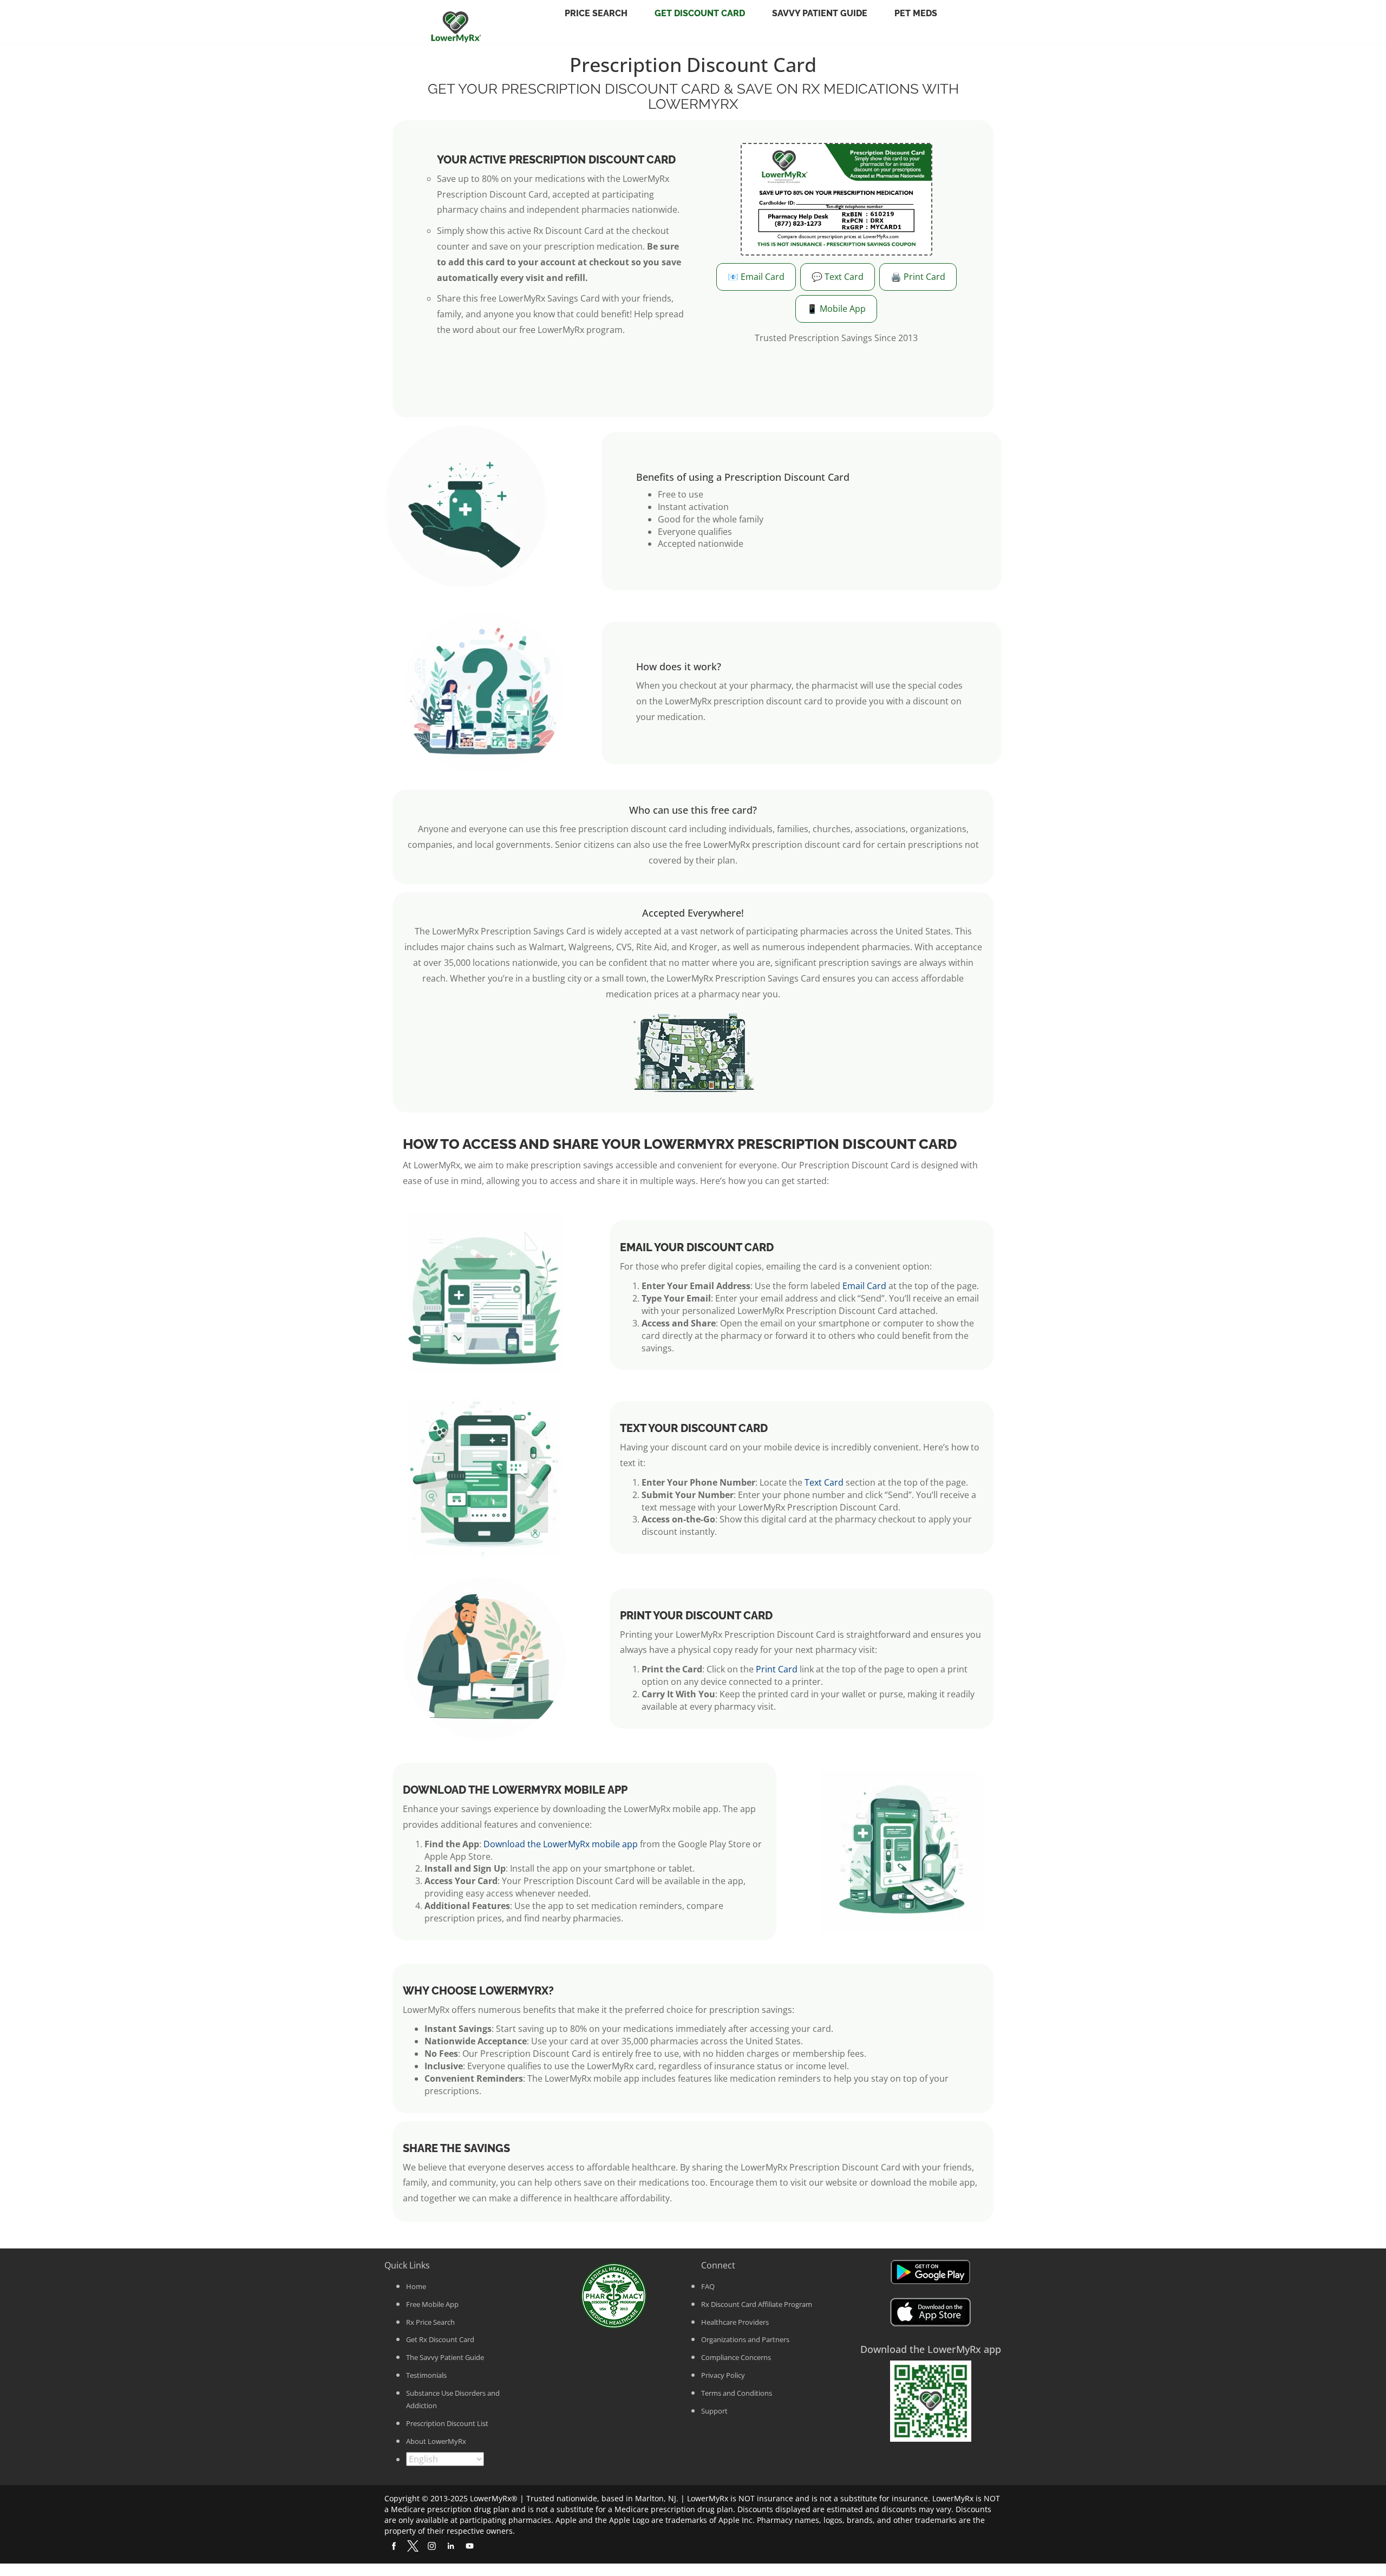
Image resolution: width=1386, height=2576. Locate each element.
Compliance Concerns (736, 2357)
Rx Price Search (430, 2322)
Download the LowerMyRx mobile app (561, 1844)
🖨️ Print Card (918, 277)
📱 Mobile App (836, 309)
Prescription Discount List (447, 2423)
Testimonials (426, 2375)
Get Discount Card (700, 13)
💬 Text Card (838, 277)
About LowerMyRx (436, 2441)
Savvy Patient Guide (820, 13)
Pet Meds (916, 13)
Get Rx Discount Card (440, 2339)
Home (416, 2286)
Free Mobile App (432, 2304)
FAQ (708, 2286)
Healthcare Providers (735, 2322)
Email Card (864, 1286)
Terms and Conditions (737, 2393)
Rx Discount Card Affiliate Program (757, 2304)
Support (714, 2411)
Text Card (824, 1482)
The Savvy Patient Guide (445, 2357)
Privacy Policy (723, 2375)
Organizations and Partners (745, 2339)
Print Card (777, 1669)
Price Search (596, 13)
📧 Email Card (756, 277)
